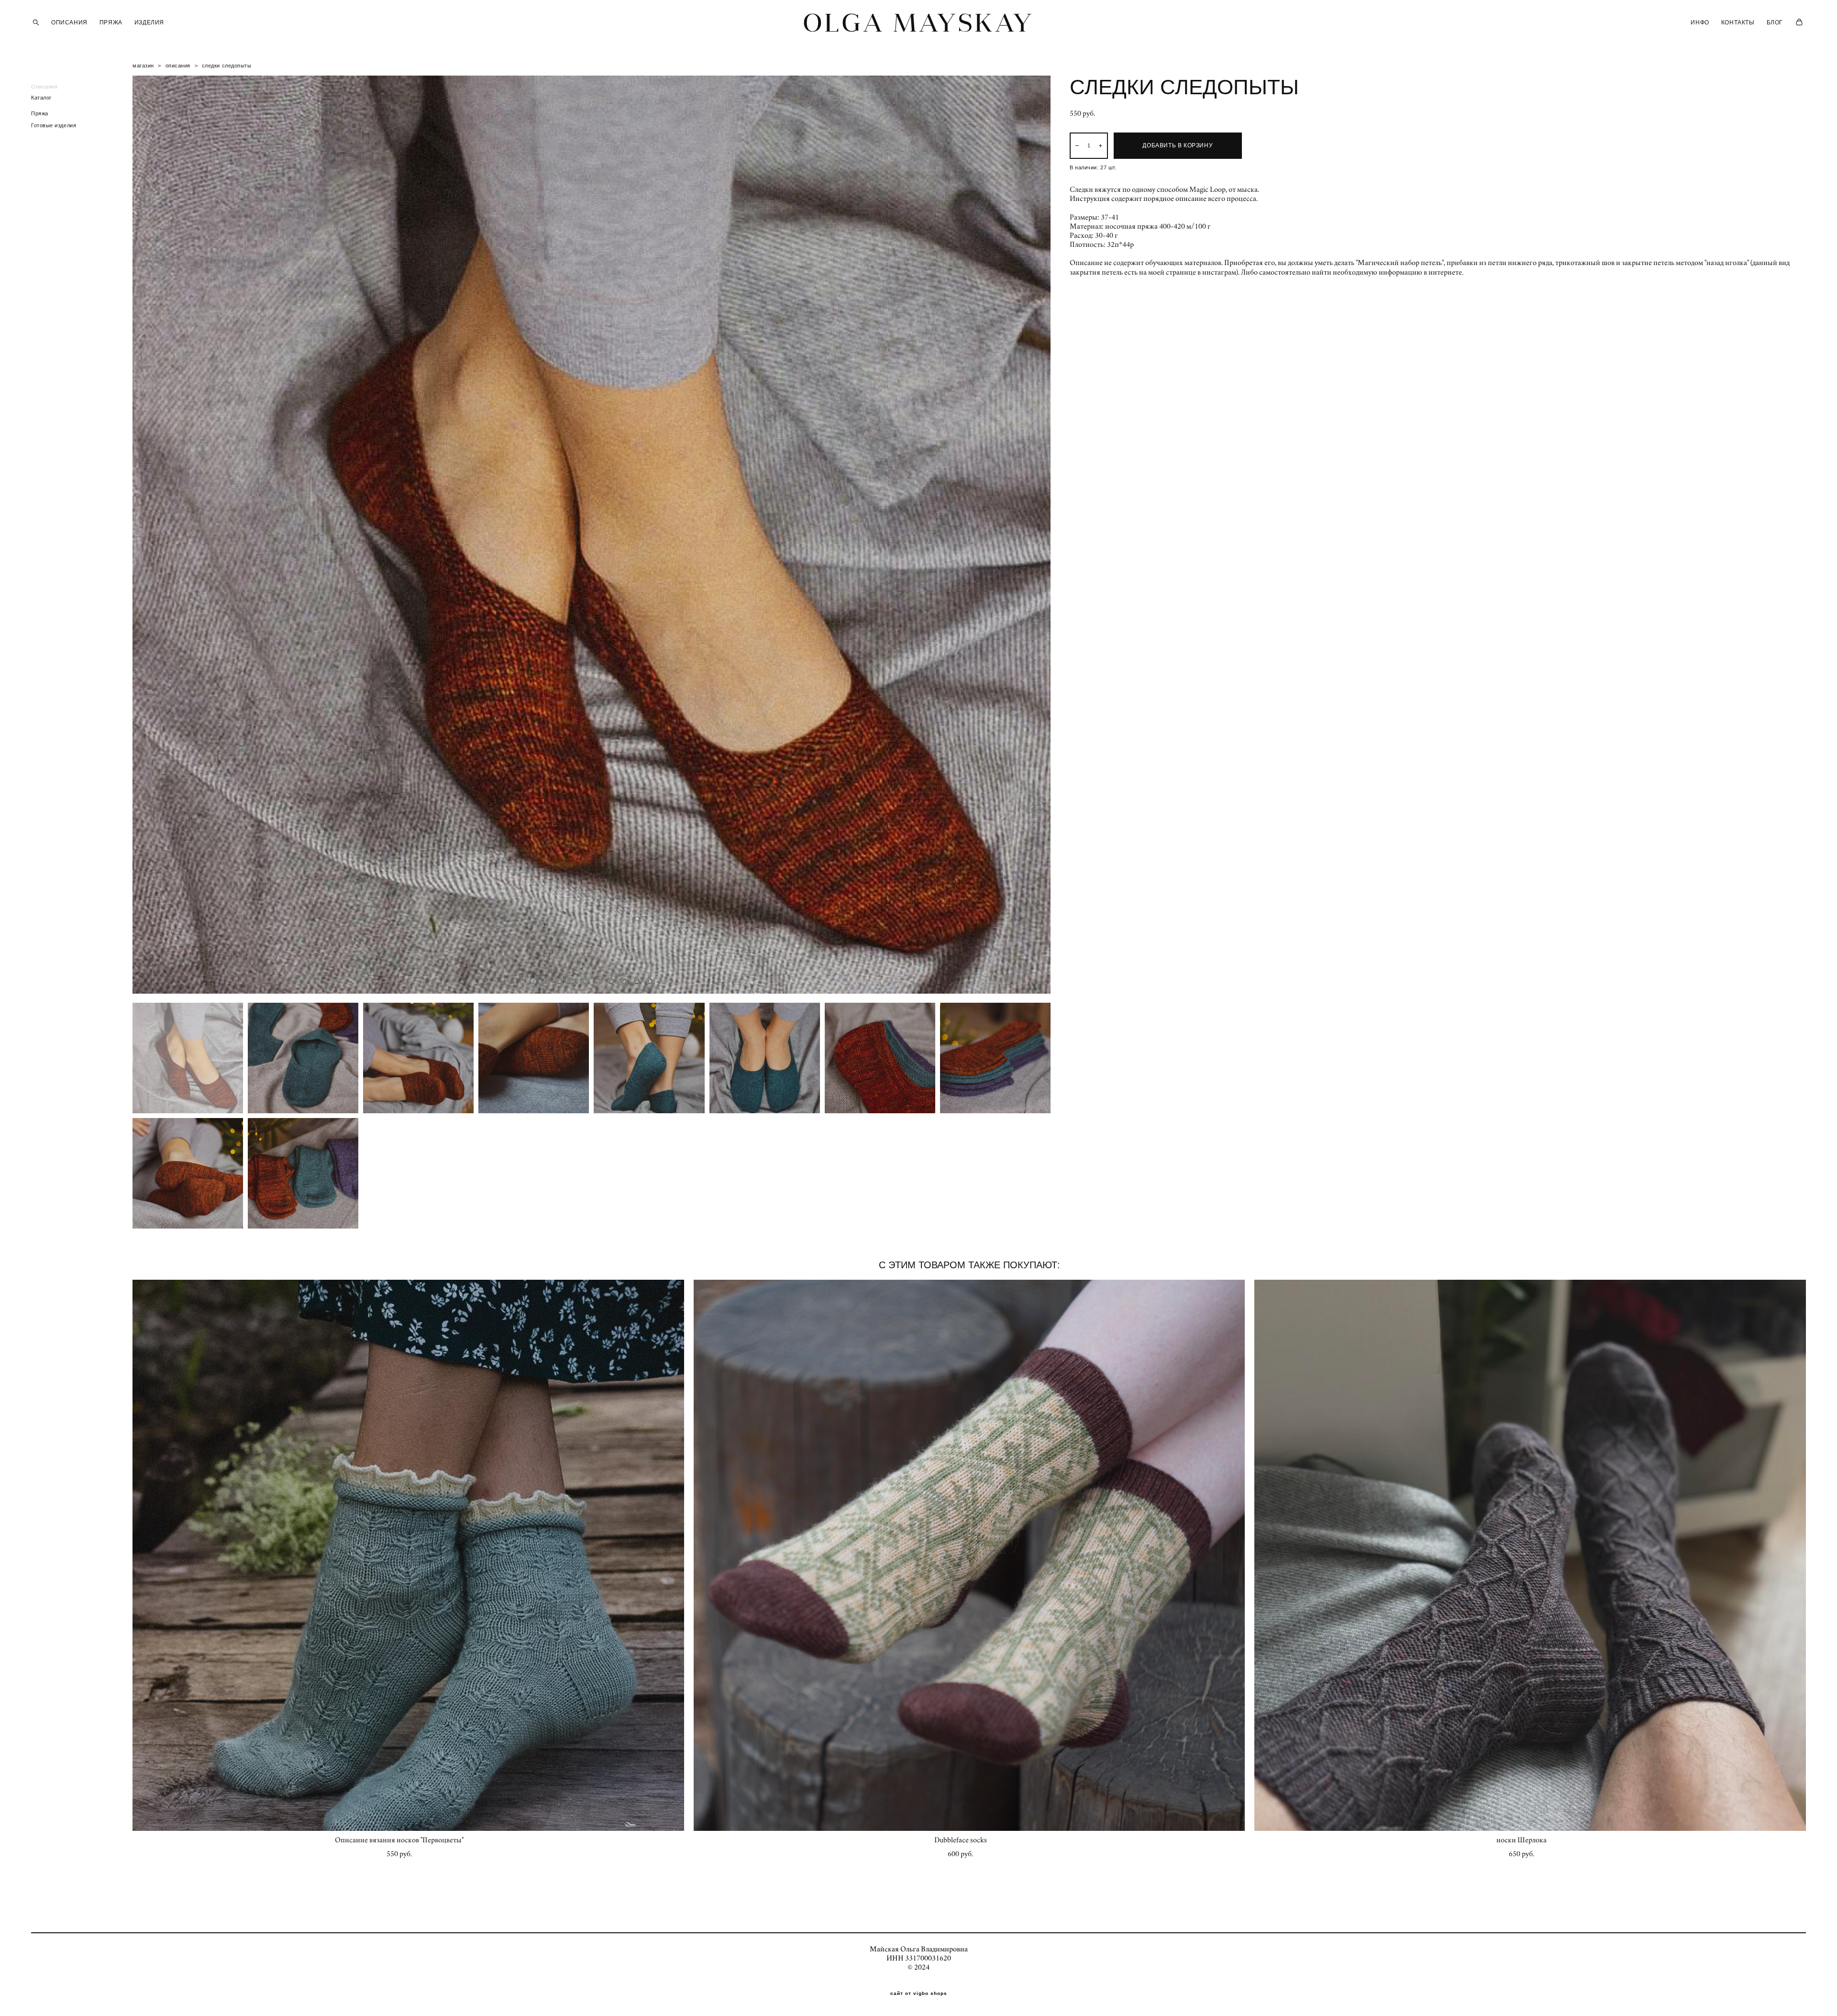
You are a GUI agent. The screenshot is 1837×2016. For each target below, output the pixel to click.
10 (650, 981)
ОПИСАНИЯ (69, 22)
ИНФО (1700, 22)
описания (178, 66)
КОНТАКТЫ (1738, 22)
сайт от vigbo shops (919, 1994)
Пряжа (40, 113)
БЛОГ (1775, 22)
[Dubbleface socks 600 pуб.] (969, 1555)
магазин (143, 66)
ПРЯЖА (111, 22)
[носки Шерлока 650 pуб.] (1530, 1555)
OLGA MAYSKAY (918, 22)
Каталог (41, 98)
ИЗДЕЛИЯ (149, 22)
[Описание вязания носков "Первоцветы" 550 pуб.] (408, 1555)
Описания (44, 87)
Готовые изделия (54, 125)
